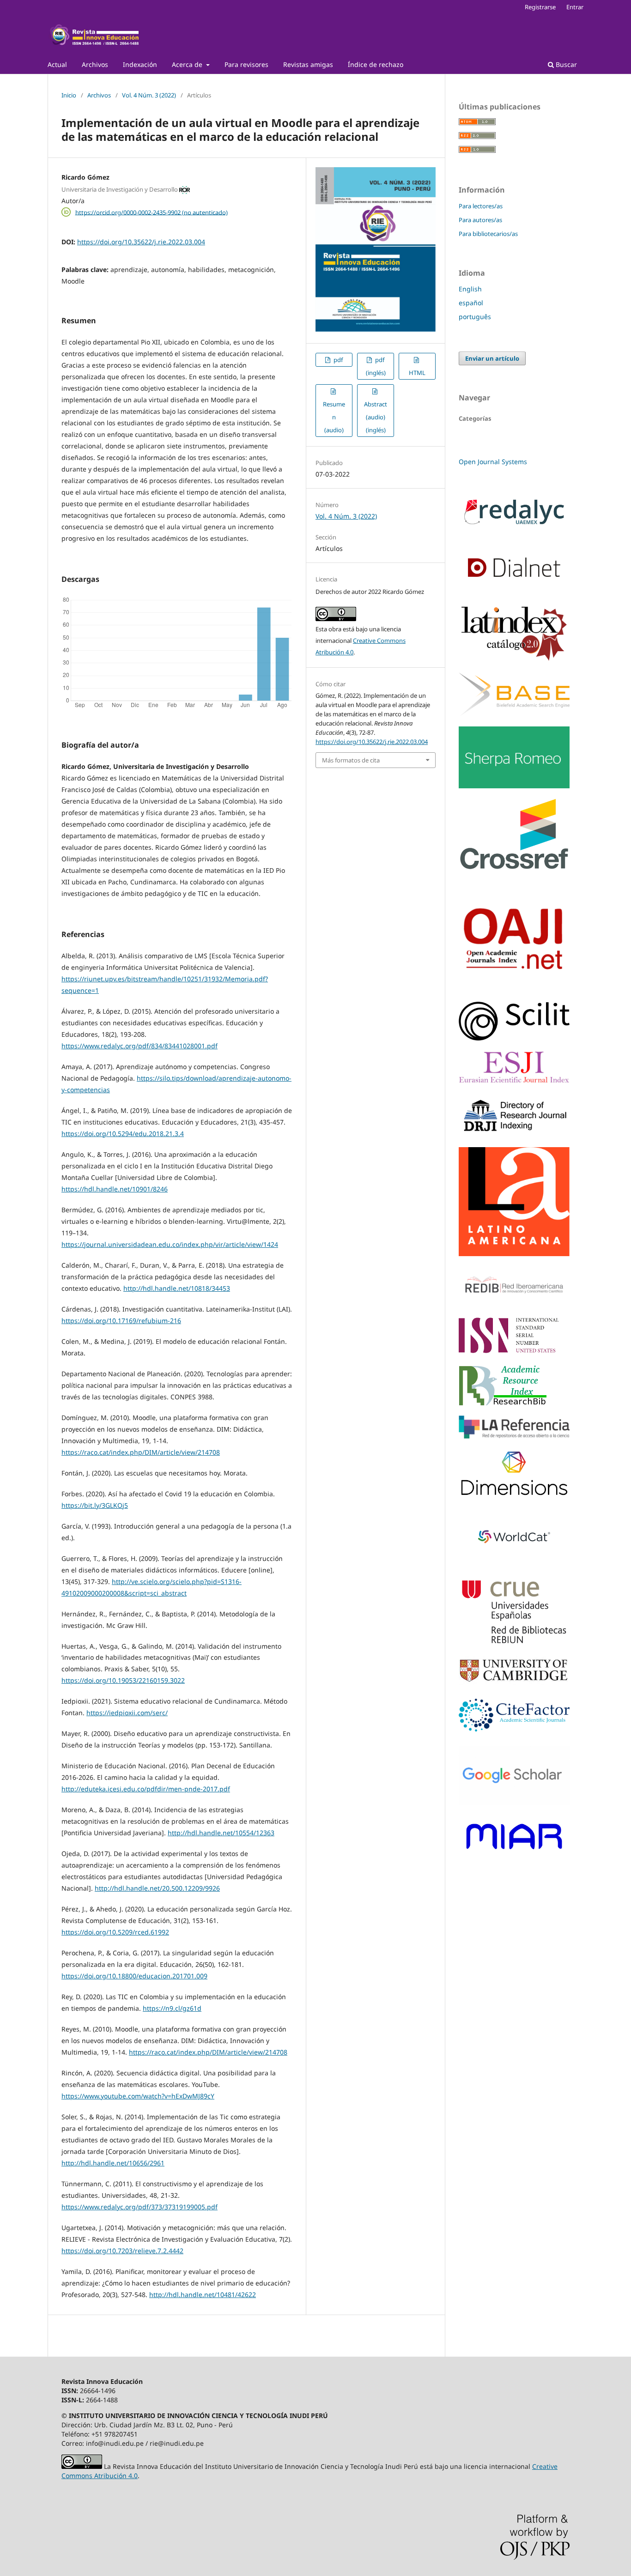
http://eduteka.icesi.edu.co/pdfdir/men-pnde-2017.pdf (146, 1789)
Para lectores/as (481, 206)
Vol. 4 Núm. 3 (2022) (149, 95)
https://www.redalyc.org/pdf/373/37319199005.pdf (140, 2207)
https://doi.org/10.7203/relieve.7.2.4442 (122, 2251)
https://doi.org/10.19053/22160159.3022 (123, 1680)
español (471, 303)
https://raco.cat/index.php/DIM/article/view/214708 (141, 1452)
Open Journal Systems (493, 462)
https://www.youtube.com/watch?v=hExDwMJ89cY (138, 2096)
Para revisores (246, 64)
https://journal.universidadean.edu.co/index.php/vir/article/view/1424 (170, 1244)
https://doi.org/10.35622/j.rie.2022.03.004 (141, 242)
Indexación (140, 64)
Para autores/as (480, 220)
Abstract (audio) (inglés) (376, 417)
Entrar (575, 7)
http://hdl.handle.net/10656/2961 (113, 2163)
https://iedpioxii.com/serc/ (127, 1713)
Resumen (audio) (334, 417)
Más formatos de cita (351, 760)
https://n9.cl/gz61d (172, 2008)
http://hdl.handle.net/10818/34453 (177, 1288)
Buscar (565, 64)
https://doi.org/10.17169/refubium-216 (121, 1321)
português (475, 317)
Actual (57, 64)
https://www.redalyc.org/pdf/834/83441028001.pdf (140, 1046)
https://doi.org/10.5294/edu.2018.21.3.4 (123, 1134)
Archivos (95, 64)
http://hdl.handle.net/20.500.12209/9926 (157, 1888)
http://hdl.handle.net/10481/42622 (203, 2295)
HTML (417, 373)
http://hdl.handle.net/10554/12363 (221, 1833)
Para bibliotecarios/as (488, 234)
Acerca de (188, 64)
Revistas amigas (308, 64)
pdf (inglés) (376, 366)
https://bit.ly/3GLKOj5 (95, 1505)
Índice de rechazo (376, 64)
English (470, 289)
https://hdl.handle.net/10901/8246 (115, 1189)
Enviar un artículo (492, 358)
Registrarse (540, 7)
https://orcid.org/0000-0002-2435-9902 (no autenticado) (152, 212)
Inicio (69, 95)
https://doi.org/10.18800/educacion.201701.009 (134, 1976)
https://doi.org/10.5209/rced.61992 (115, 1932)
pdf (337, 360)
